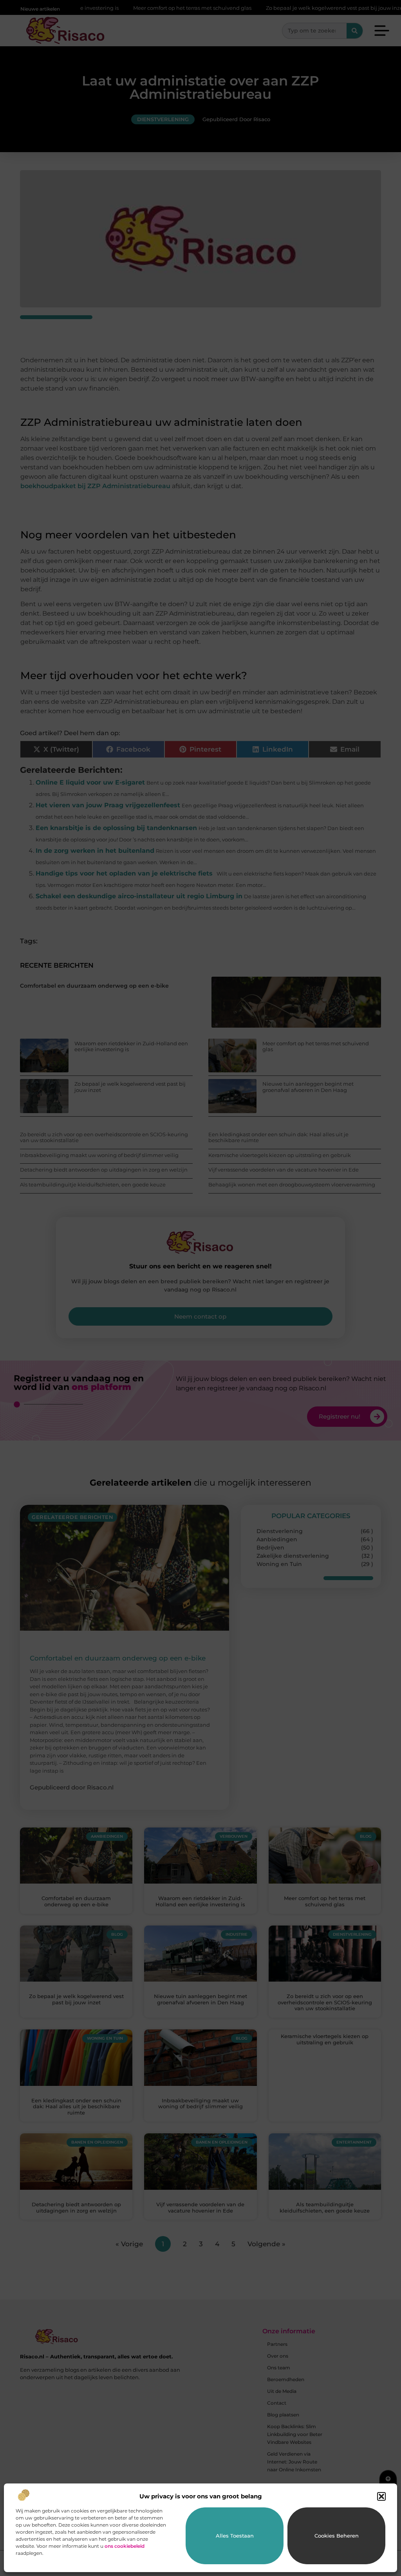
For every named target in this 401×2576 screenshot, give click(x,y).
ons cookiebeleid (125, 2546)
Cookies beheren (337, 2536)
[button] (381, 2496)
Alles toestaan (235, 2536)
